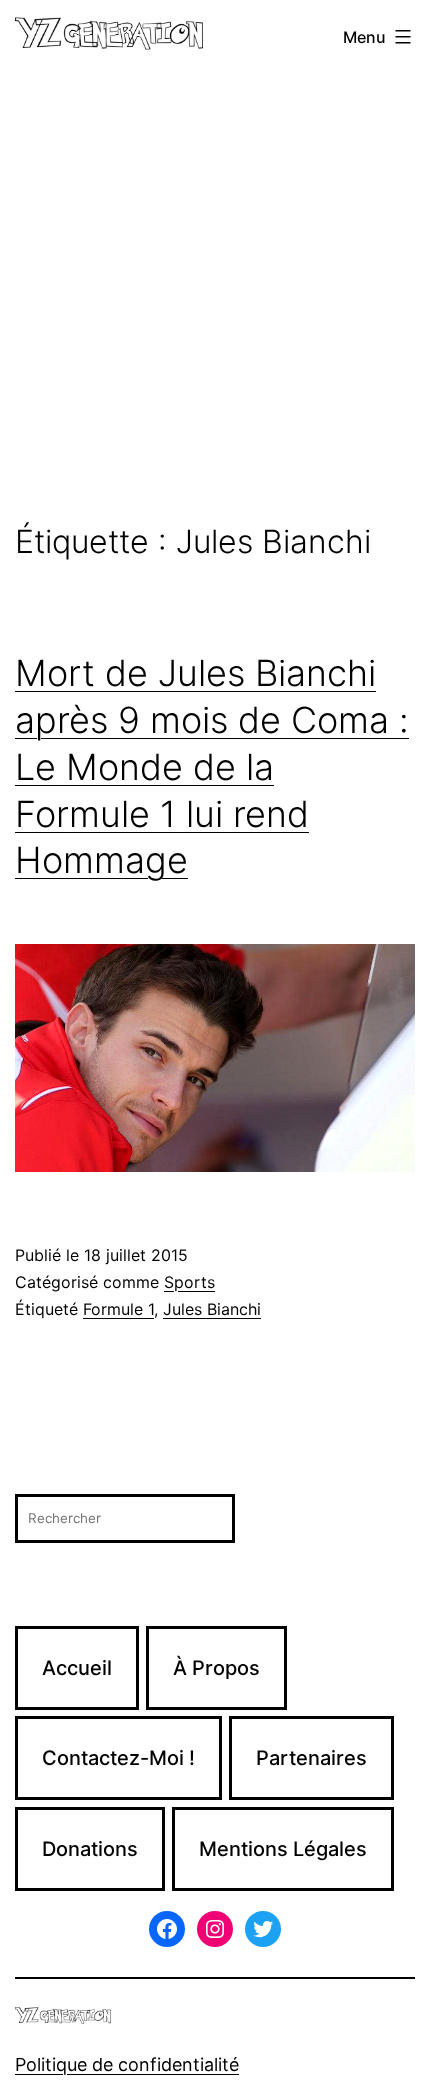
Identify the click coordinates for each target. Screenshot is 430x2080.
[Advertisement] (215, 299)
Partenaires (311, 1758)
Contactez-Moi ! (118, 1758)
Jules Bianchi (212, 1309)
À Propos (216, 1668)
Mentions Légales (283, 1849)
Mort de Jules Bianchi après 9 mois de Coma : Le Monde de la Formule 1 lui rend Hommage (212, 766)
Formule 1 (118, 1309)
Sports (189, 1282)
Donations (90, 1849)
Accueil (77, 1668)
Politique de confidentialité (127, 2064)
